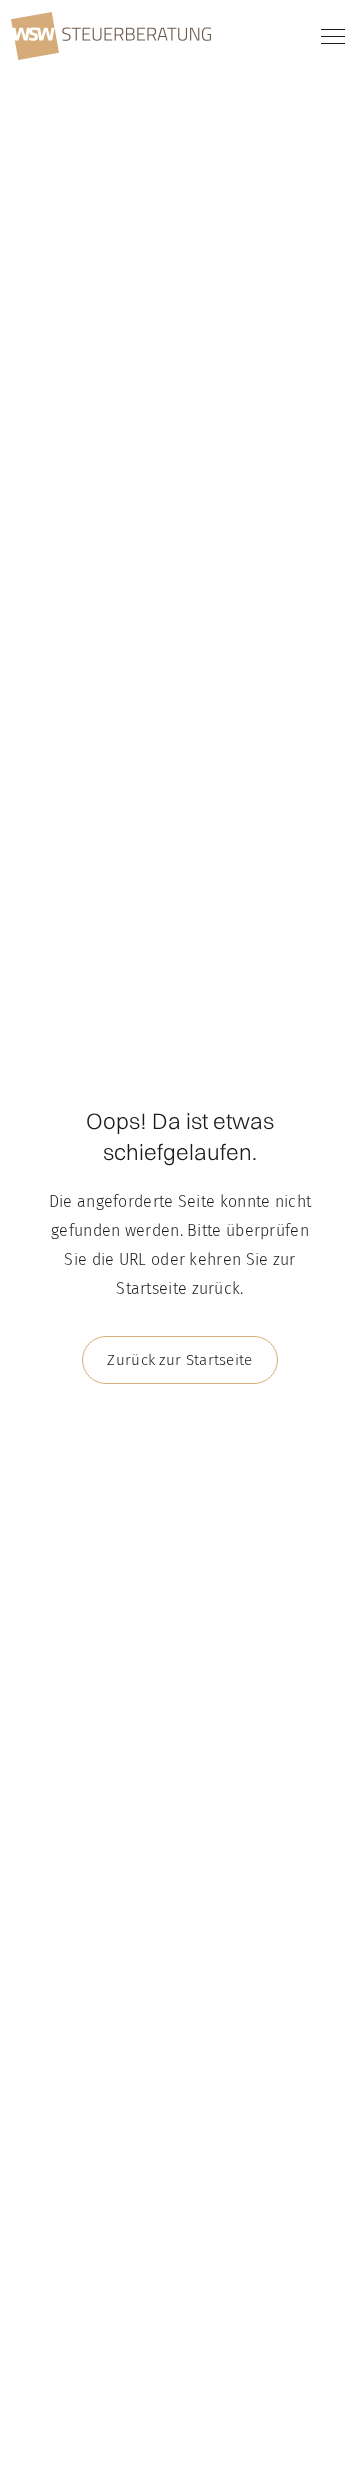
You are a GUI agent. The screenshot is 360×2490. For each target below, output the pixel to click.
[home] (111, 36)
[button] (329, 36)
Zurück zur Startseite (179, 1360)
